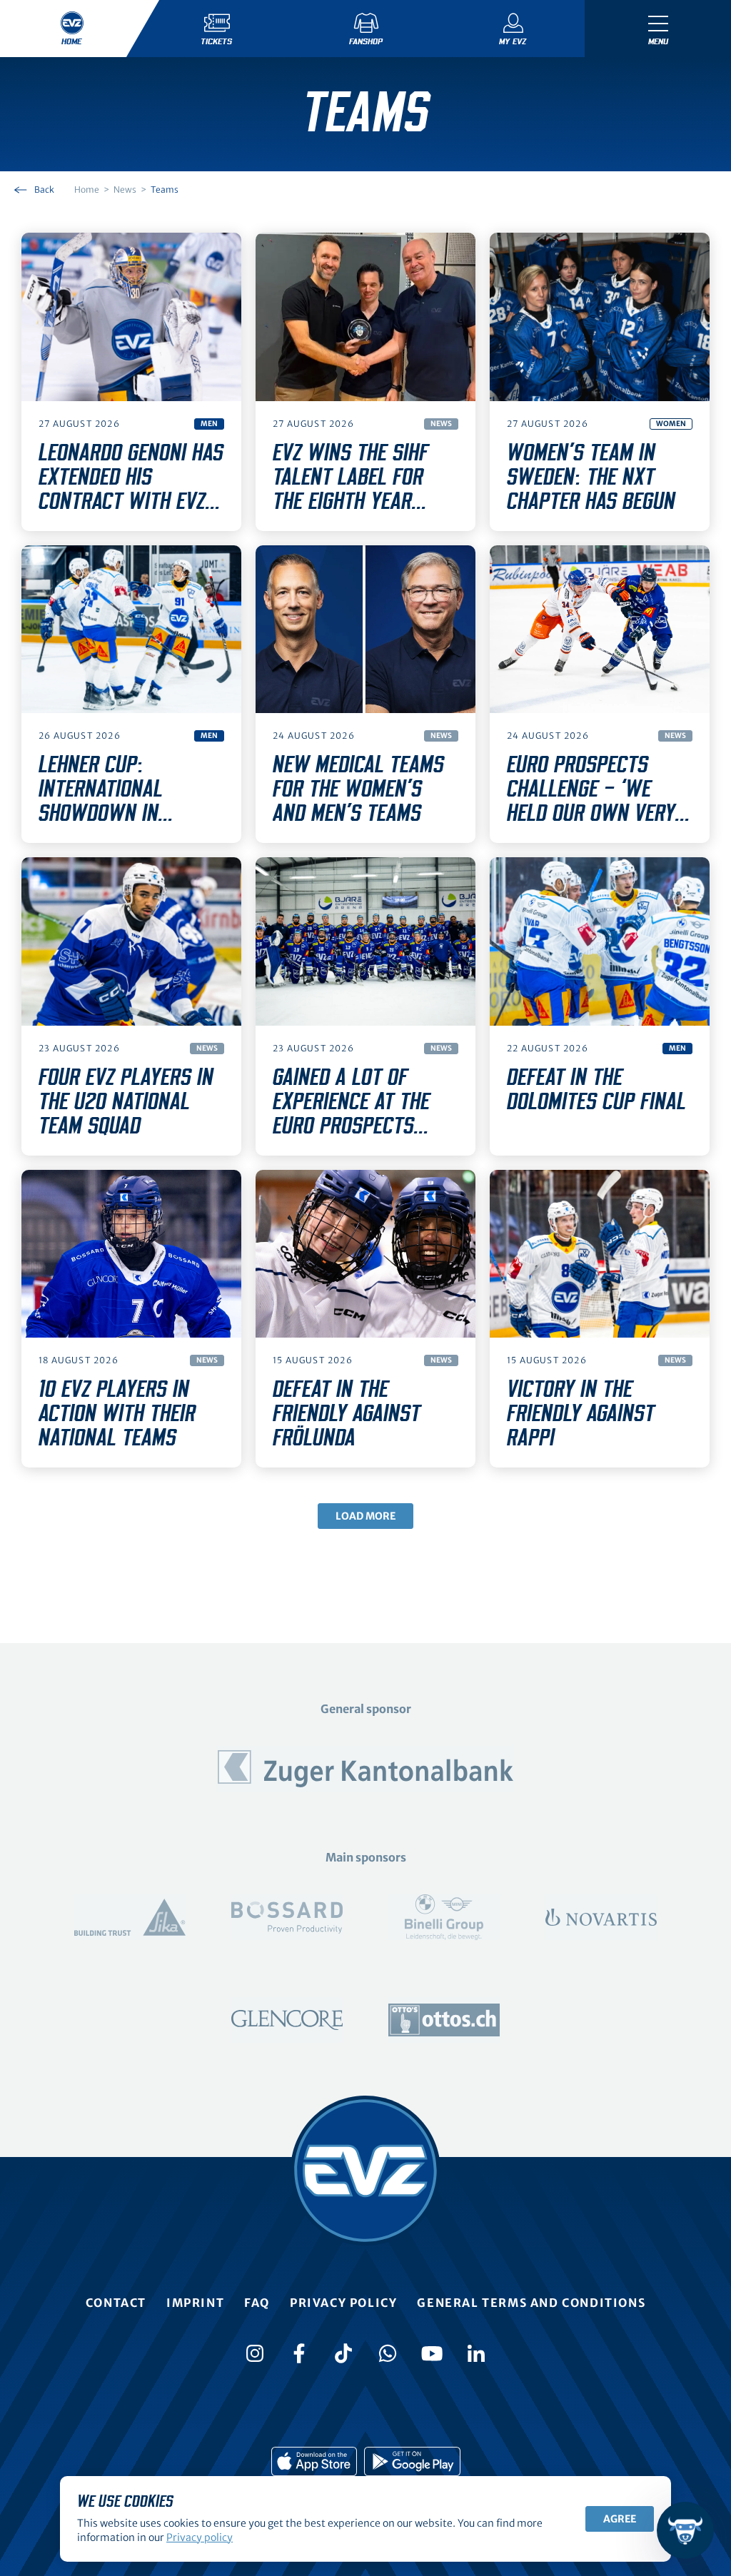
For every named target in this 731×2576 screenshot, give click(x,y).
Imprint (195, 2303)
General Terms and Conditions (531, 2303)
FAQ (257, 2303)
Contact (116, 2303)
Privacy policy (343, 2303)
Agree (620, 2519)
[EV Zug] (365, 2171)
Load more (365, 1516)
